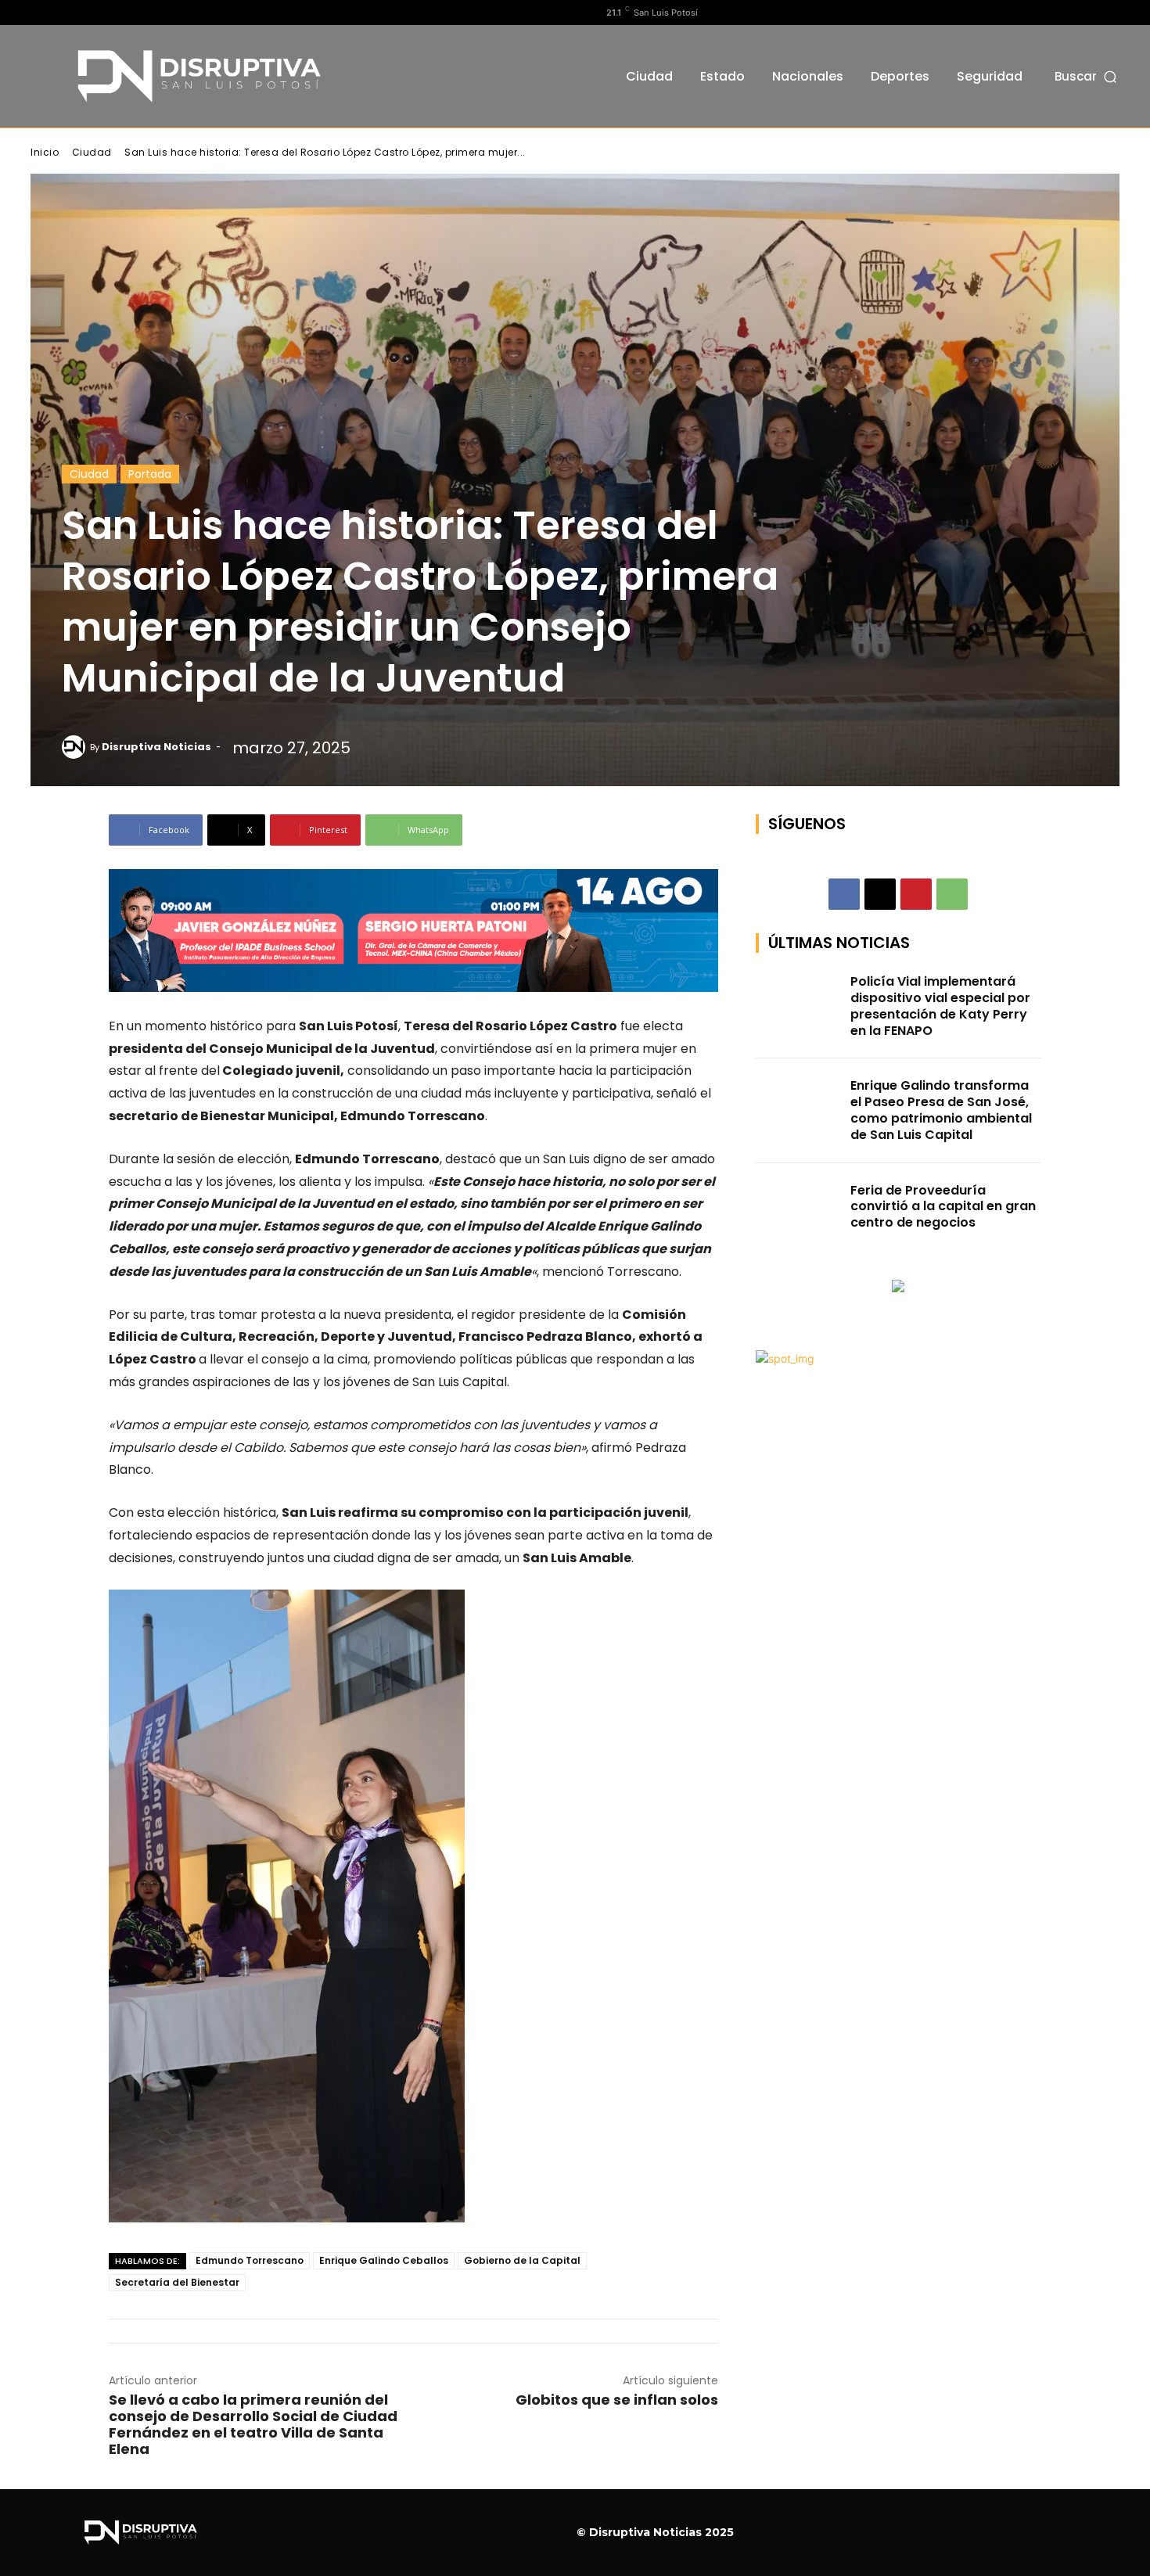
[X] (89, 13)
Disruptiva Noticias (156, 747)
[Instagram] (64, 13)
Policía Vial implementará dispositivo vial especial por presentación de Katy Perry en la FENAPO (940, 1006)
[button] (1087, 76)
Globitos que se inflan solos (617, 2400)
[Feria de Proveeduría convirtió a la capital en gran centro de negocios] (799, 1213)
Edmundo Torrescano (250, 2260)
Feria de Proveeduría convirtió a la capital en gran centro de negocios (943, 1207)
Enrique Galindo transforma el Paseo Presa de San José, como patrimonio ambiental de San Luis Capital (941, 1110)
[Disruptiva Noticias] (76, 747)
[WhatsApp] (952, 894)
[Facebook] (39, 13)
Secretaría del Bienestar (177, 2282)
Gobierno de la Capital (522, 2260)
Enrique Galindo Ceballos (384, 2260)
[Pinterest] (916, 894)
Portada (150, 474)
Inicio (45, 152)
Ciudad (92, 152)
